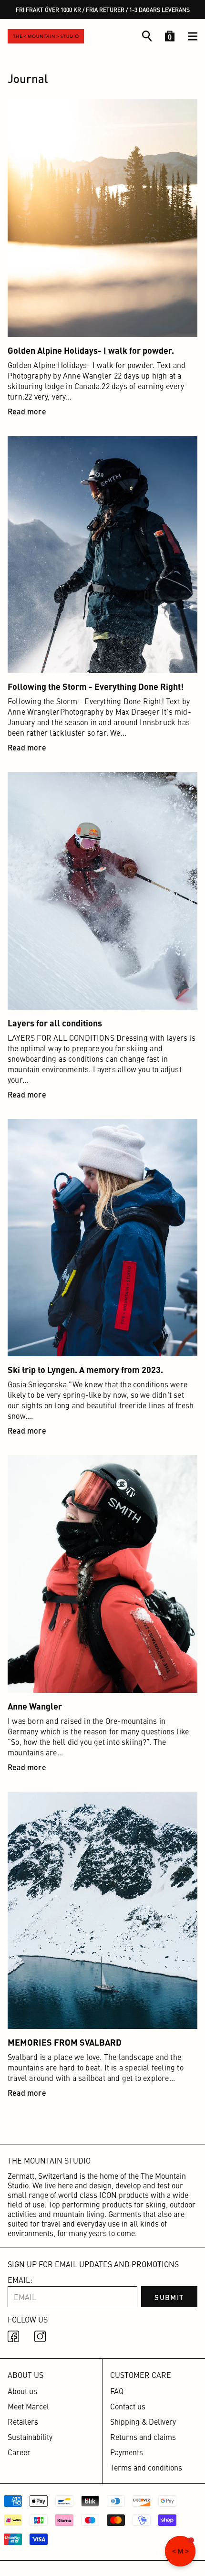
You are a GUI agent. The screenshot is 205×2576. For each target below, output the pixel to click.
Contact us (128, 2406)
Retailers (23, 2421)
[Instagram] (42, 2338)
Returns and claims (143, 2437)
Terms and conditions (146, 2467)
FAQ (117, 2391)
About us (22, 2391)
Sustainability (30, 2437)
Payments (127, 2452)
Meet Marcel (28, 2406)
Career (19, 2452)
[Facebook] (15, 2338)
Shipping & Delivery (143, 2421)
